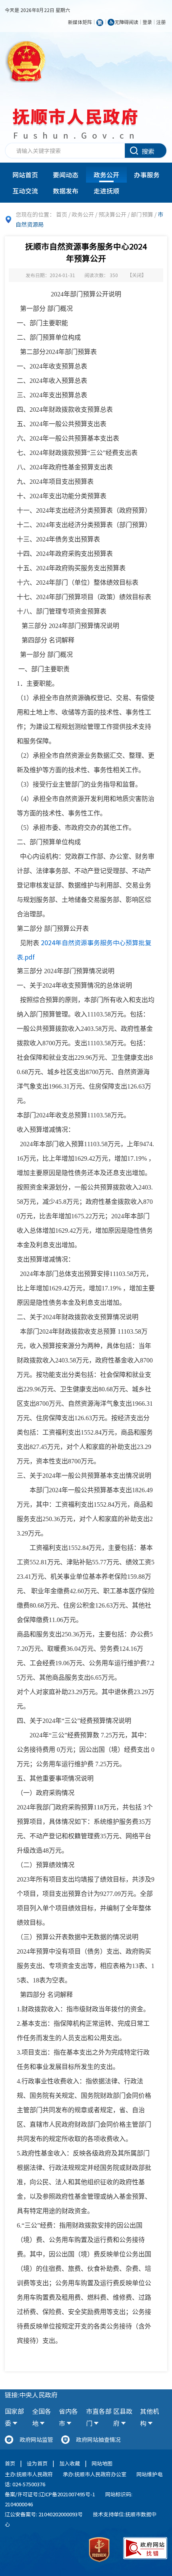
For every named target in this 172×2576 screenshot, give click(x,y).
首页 (62, 214)
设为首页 (37, 2463)
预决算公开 (112, 214)
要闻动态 (66, 175)
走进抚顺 (106, 191)
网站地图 (102, 2463)
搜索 (148, 151)
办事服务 (147, 175)
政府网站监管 (36, 2439)
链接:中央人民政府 (31, 2395)
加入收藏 (70, 2463)
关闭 (137, 275)
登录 (147, 22)
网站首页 (25, 175)
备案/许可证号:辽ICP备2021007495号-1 (50, 2494)
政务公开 (106, 175)
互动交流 (25, 191)
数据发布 (66, 191)
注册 (161, 22)
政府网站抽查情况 (98, 2439)
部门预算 (142, 214)
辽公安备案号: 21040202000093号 (44, 2514)
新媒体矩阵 (80, 22)
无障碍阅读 (126, 22)
